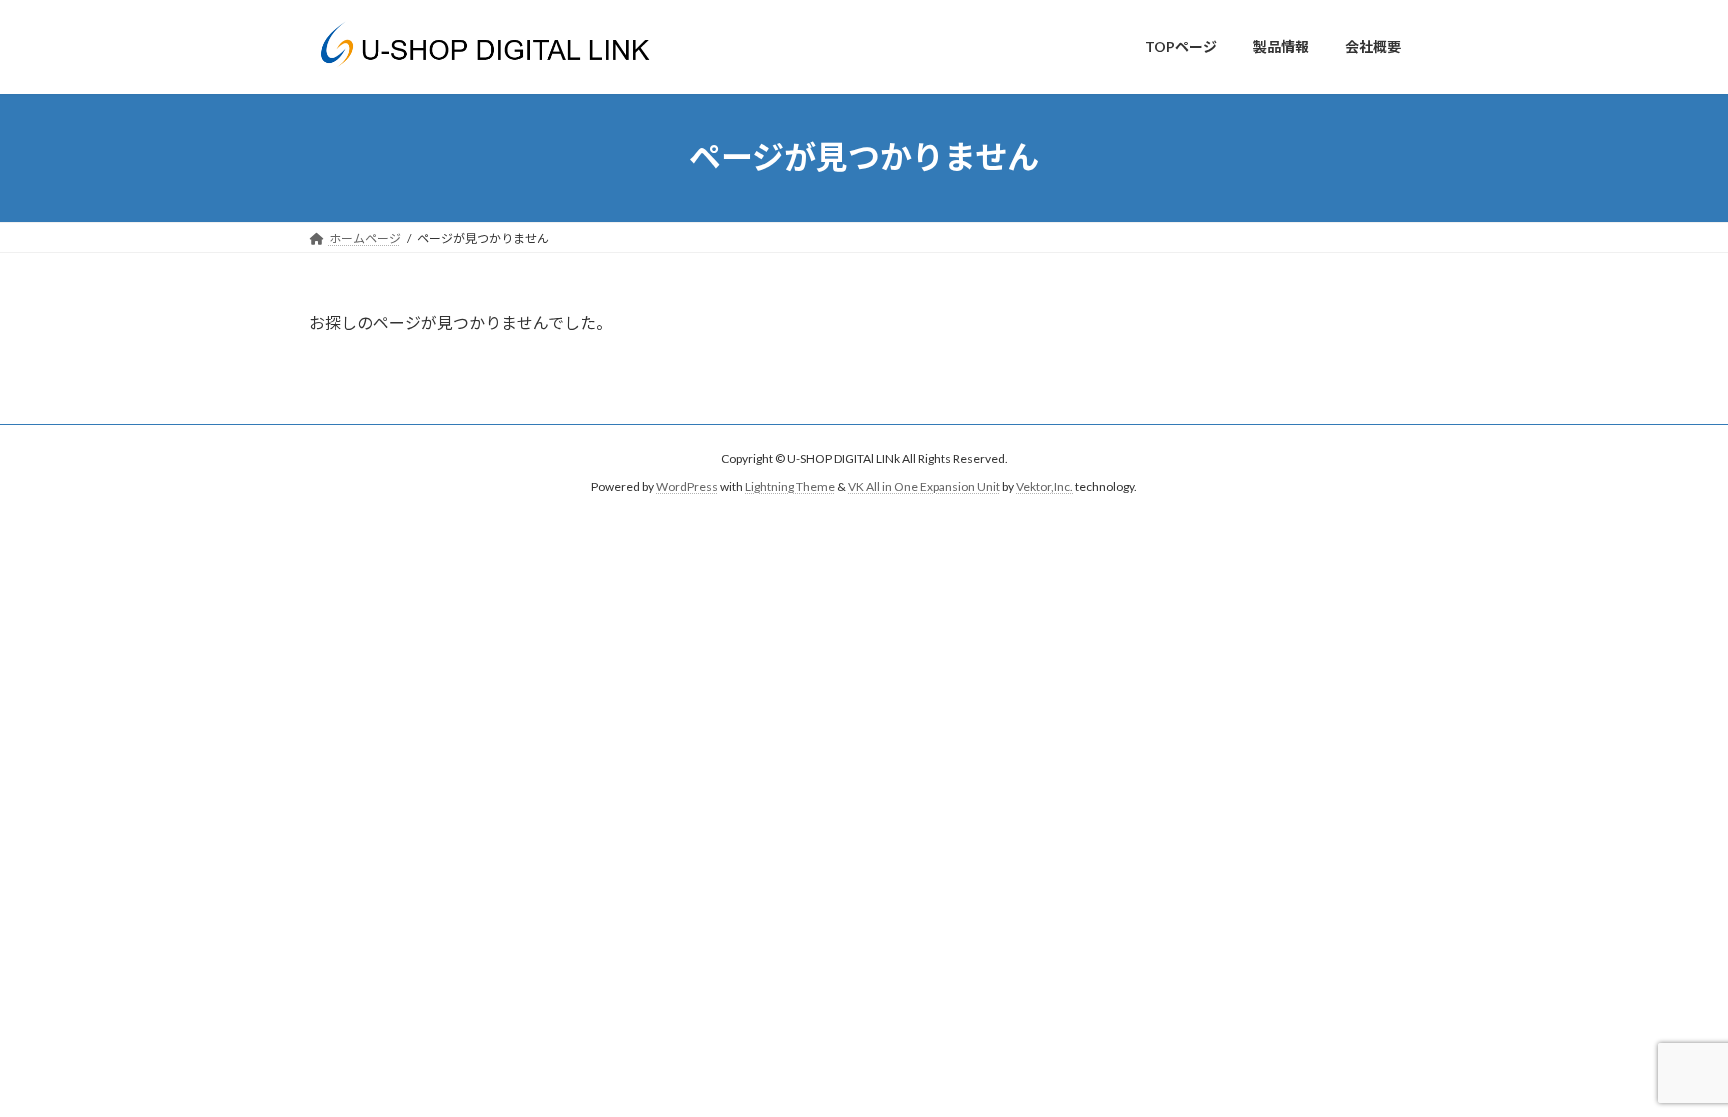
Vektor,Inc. (1044, 486)
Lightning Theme (790, 486)
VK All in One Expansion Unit (924, 486)
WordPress (687, 486)
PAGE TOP (1669, 1065)
